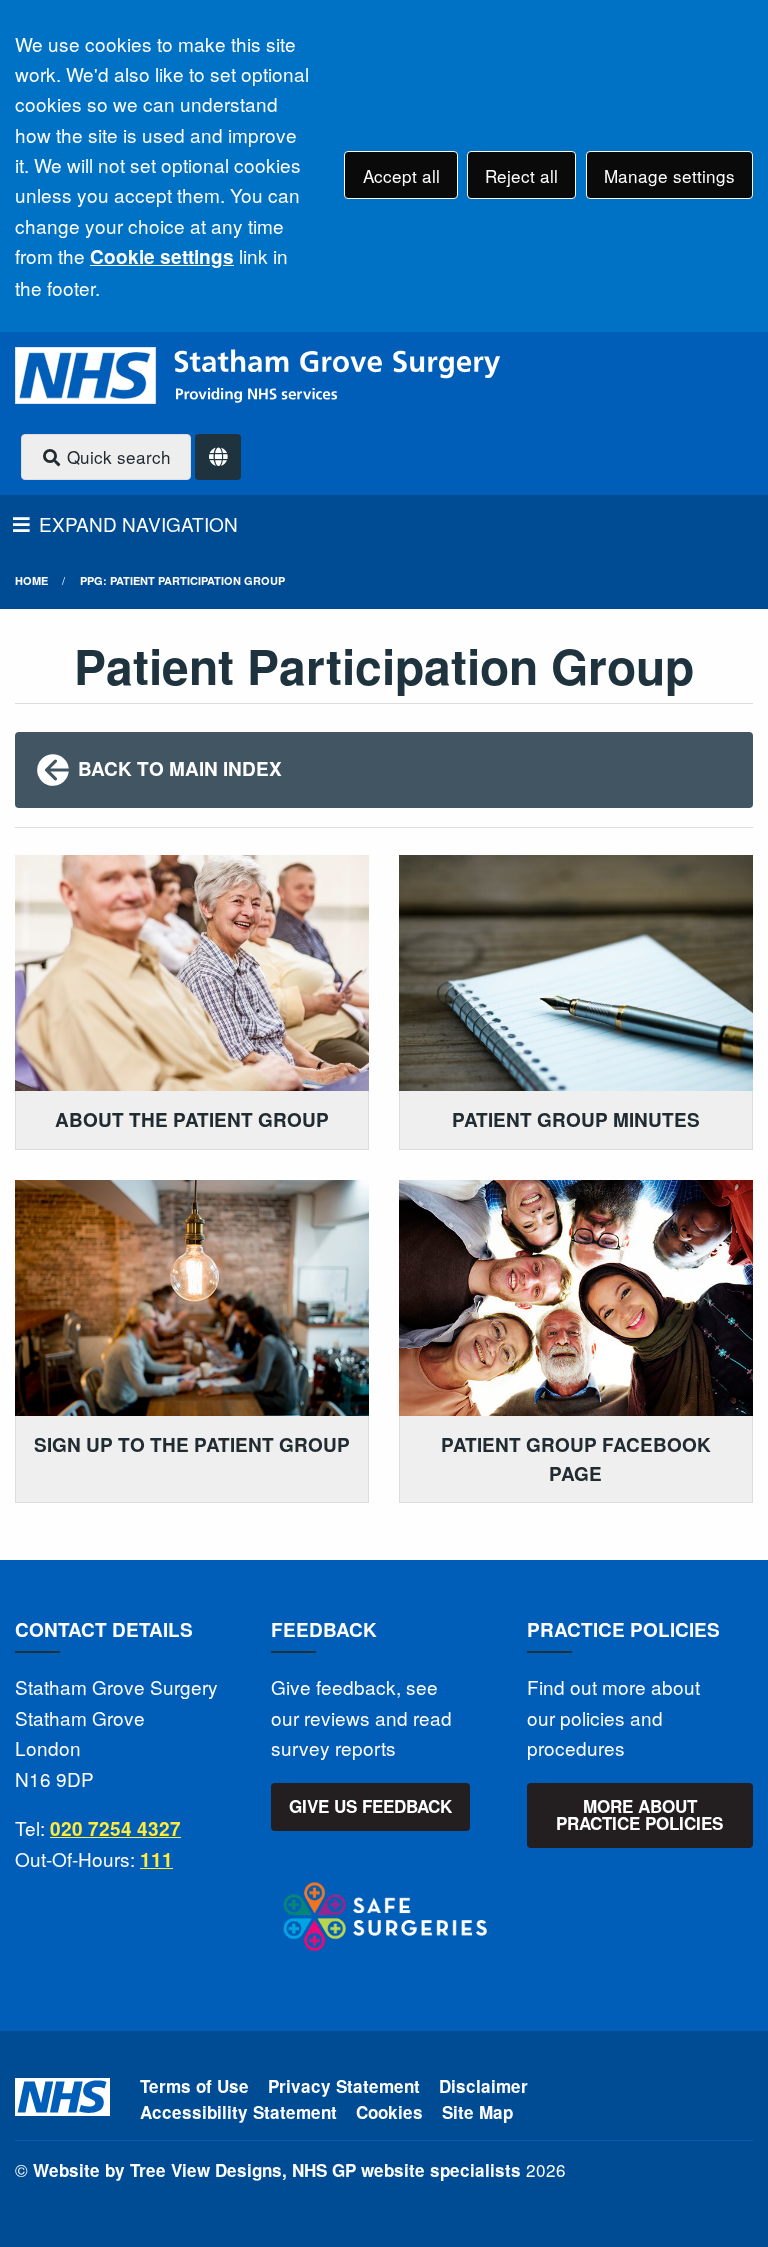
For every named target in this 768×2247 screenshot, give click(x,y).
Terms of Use (194, 2086)
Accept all (401, 175)
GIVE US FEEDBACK (370, 1806)
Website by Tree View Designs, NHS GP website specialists (277, 2170)
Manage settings (669, 175)
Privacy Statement (344, 2086)
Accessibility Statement (238, 2112)
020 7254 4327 (115, 1828)
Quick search (116, 456)
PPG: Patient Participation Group (182, 580)
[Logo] (257, 375)
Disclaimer (483, 2086)
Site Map (477, 2112)
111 (156, 1859)
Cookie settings (162, 256)
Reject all (521, 175)
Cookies (389, 2112)
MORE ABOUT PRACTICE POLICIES (639, 1814)
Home (31, 580)
